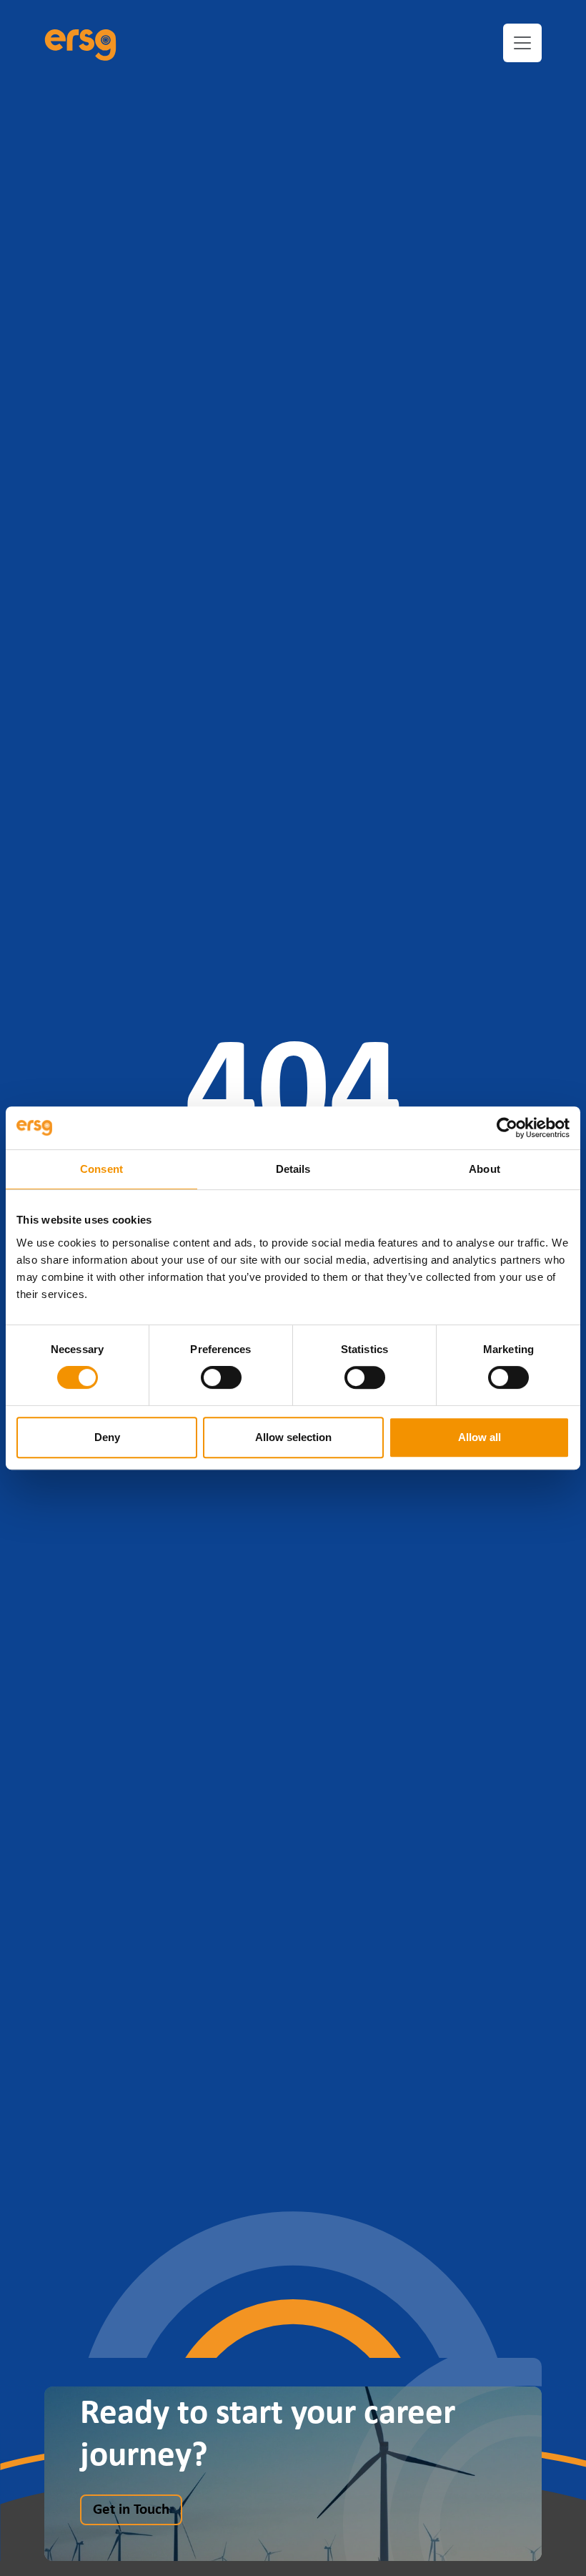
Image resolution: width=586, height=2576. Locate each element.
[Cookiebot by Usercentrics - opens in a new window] (507, 1128)
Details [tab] (293, 1169)
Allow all (480, 1437)
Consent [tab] (101, 1169)
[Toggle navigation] (522, 43)
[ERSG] (80, 43)
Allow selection (293, 1437)
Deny (107, 1437)
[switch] (221, 1377)
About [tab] (485, 1169)
